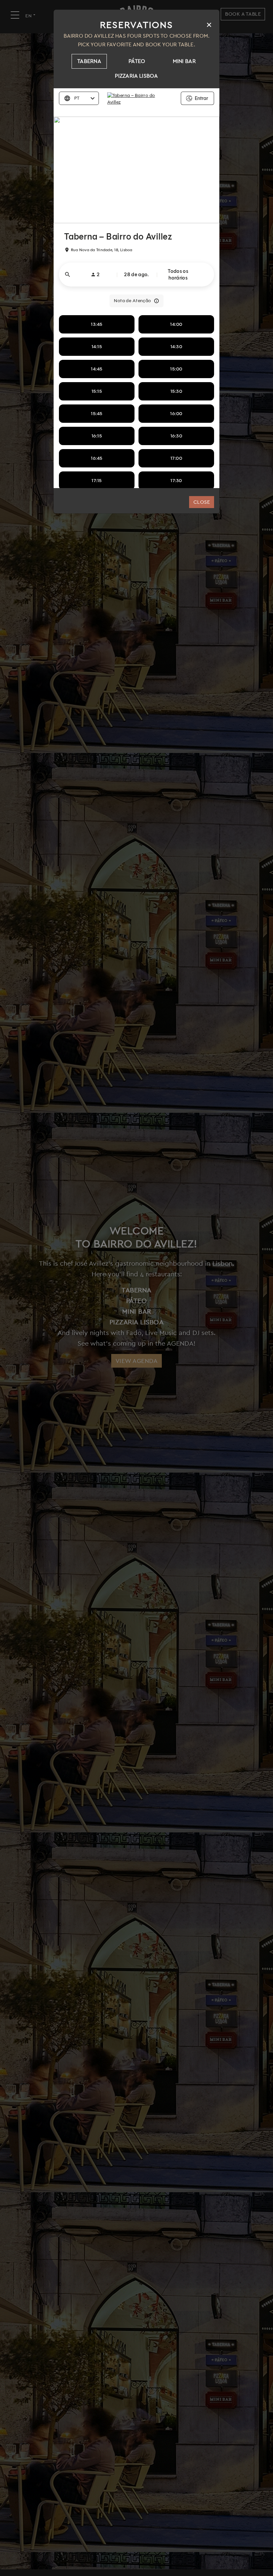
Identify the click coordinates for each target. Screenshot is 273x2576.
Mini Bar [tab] (184, 61)
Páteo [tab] (137, 61)
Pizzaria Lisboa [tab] (136, 76)
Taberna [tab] (89, 61)
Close (202, 502)
